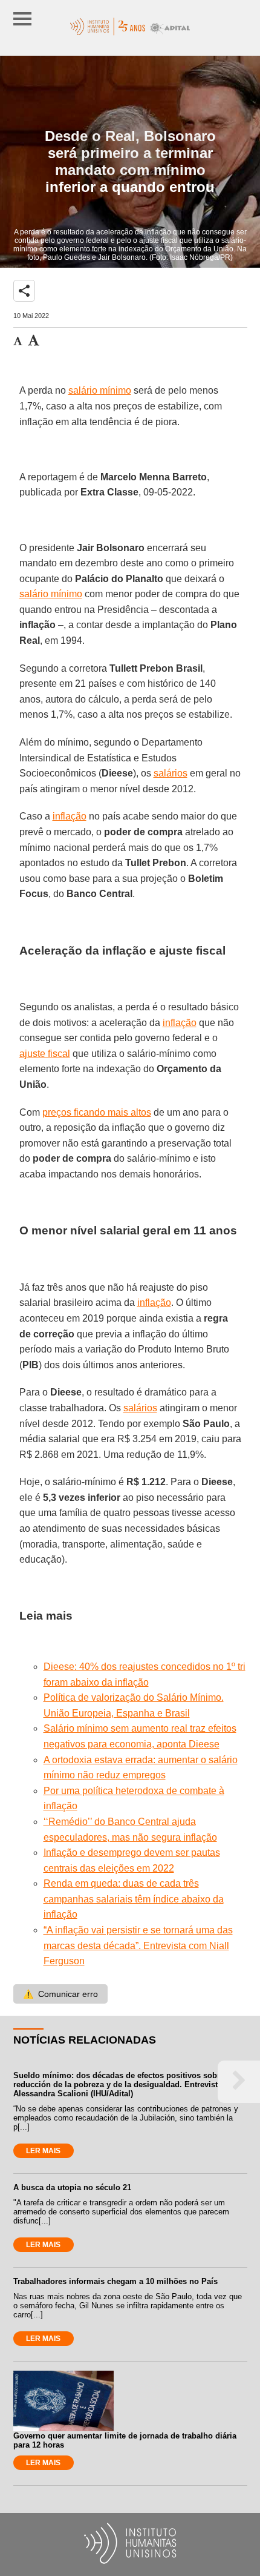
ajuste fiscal (45, 1054)
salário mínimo (100, 390)
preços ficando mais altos (97, 1112)
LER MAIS (43, 2151)
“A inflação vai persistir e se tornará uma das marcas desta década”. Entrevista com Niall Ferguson (138, 1945)
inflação (70, 816)
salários (171, 773)
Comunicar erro (60, 1994)
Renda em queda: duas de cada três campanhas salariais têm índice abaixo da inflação (134, 1899)
